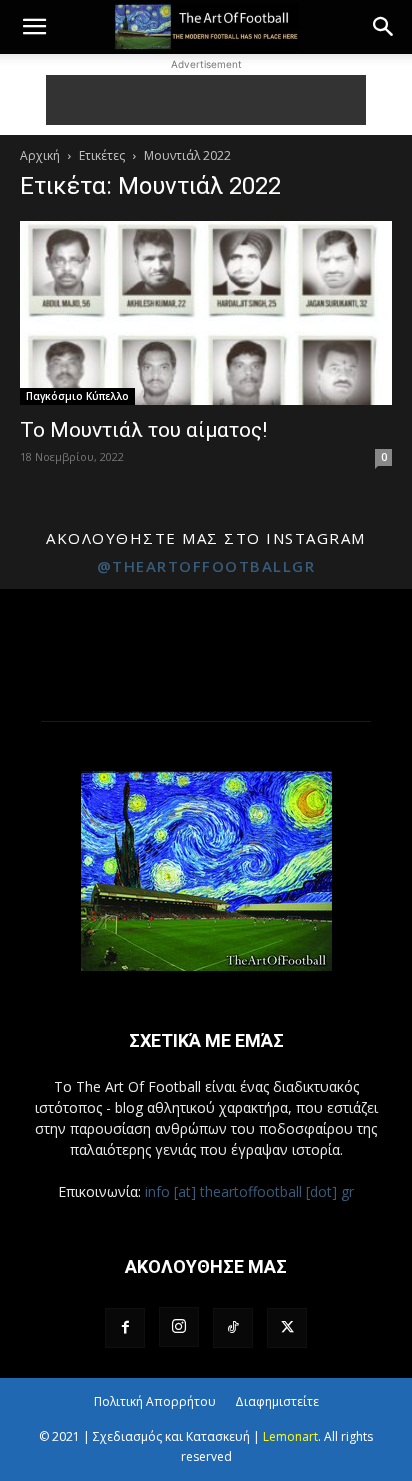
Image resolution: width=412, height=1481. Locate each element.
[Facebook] (125, 1328)
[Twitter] (287, 1328)
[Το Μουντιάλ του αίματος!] (206, 313)
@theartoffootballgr (206, 566)
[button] (34, 27)
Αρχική (40, 155)
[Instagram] (179, 1327)
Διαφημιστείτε (277, 1401)
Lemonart (290, 1436)
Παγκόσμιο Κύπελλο (77, 396)
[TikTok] (233, 1328)
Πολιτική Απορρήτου (155, 1401)
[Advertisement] (206, 100)
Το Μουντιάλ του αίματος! (143, 430)
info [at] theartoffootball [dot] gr (249, 1191)
